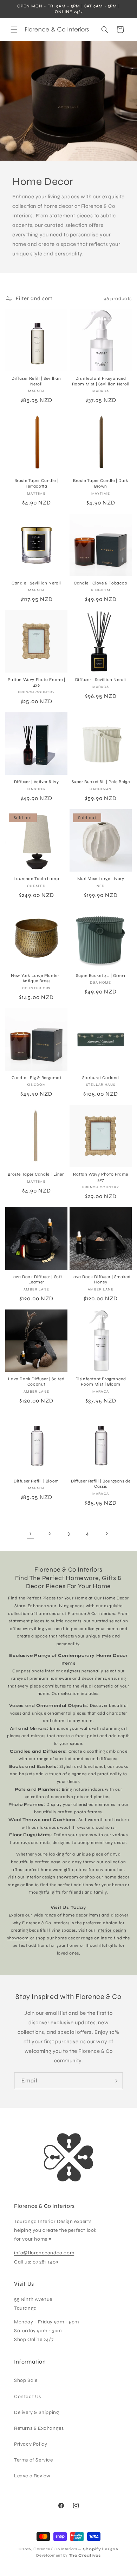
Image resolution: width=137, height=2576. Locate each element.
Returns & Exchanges (39, 2428)
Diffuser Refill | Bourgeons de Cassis (101, 1484)
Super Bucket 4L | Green (101, 976)
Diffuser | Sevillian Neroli (101, 680)
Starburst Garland (101, 1078)
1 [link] (31, 1534)
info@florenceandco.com (44, 2253)
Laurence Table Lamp (36, 879)
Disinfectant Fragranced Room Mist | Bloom (101, 1382)
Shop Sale (26, 2380)
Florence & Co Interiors (55, 2549)
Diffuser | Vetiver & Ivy (36, 782)
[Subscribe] (115, 2081)
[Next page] (106, 1534)
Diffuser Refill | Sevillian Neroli (36, 381)
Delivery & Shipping (37, 2412)
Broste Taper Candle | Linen (36, 1174)
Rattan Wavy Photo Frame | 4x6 (37, 682)
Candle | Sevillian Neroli (36, 583)
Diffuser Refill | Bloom (36, 1481)
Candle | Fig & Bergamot (37, 1078)
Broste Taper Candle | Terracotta (37, 483)
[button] (14, 30)
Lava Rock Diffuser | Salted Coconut (36, 1382)
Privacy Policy (31, 2444)
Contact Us (28, 2397)
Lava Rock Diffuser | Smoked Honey (100, 1280)
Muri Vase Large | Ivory (101, 879)
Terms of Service (34, 2460)
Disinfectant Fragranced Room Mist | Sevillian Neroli (101, 381)
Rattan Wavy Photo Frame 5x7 (101, 1177)
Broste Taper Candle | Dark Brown (101, 483)
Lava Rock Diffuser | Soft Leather (36, 1280)
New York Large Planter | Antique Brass (36, 978)
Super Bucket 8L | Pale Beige (101, 782)
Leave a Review (32, 2476)
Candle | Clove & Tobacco (100, 583)
